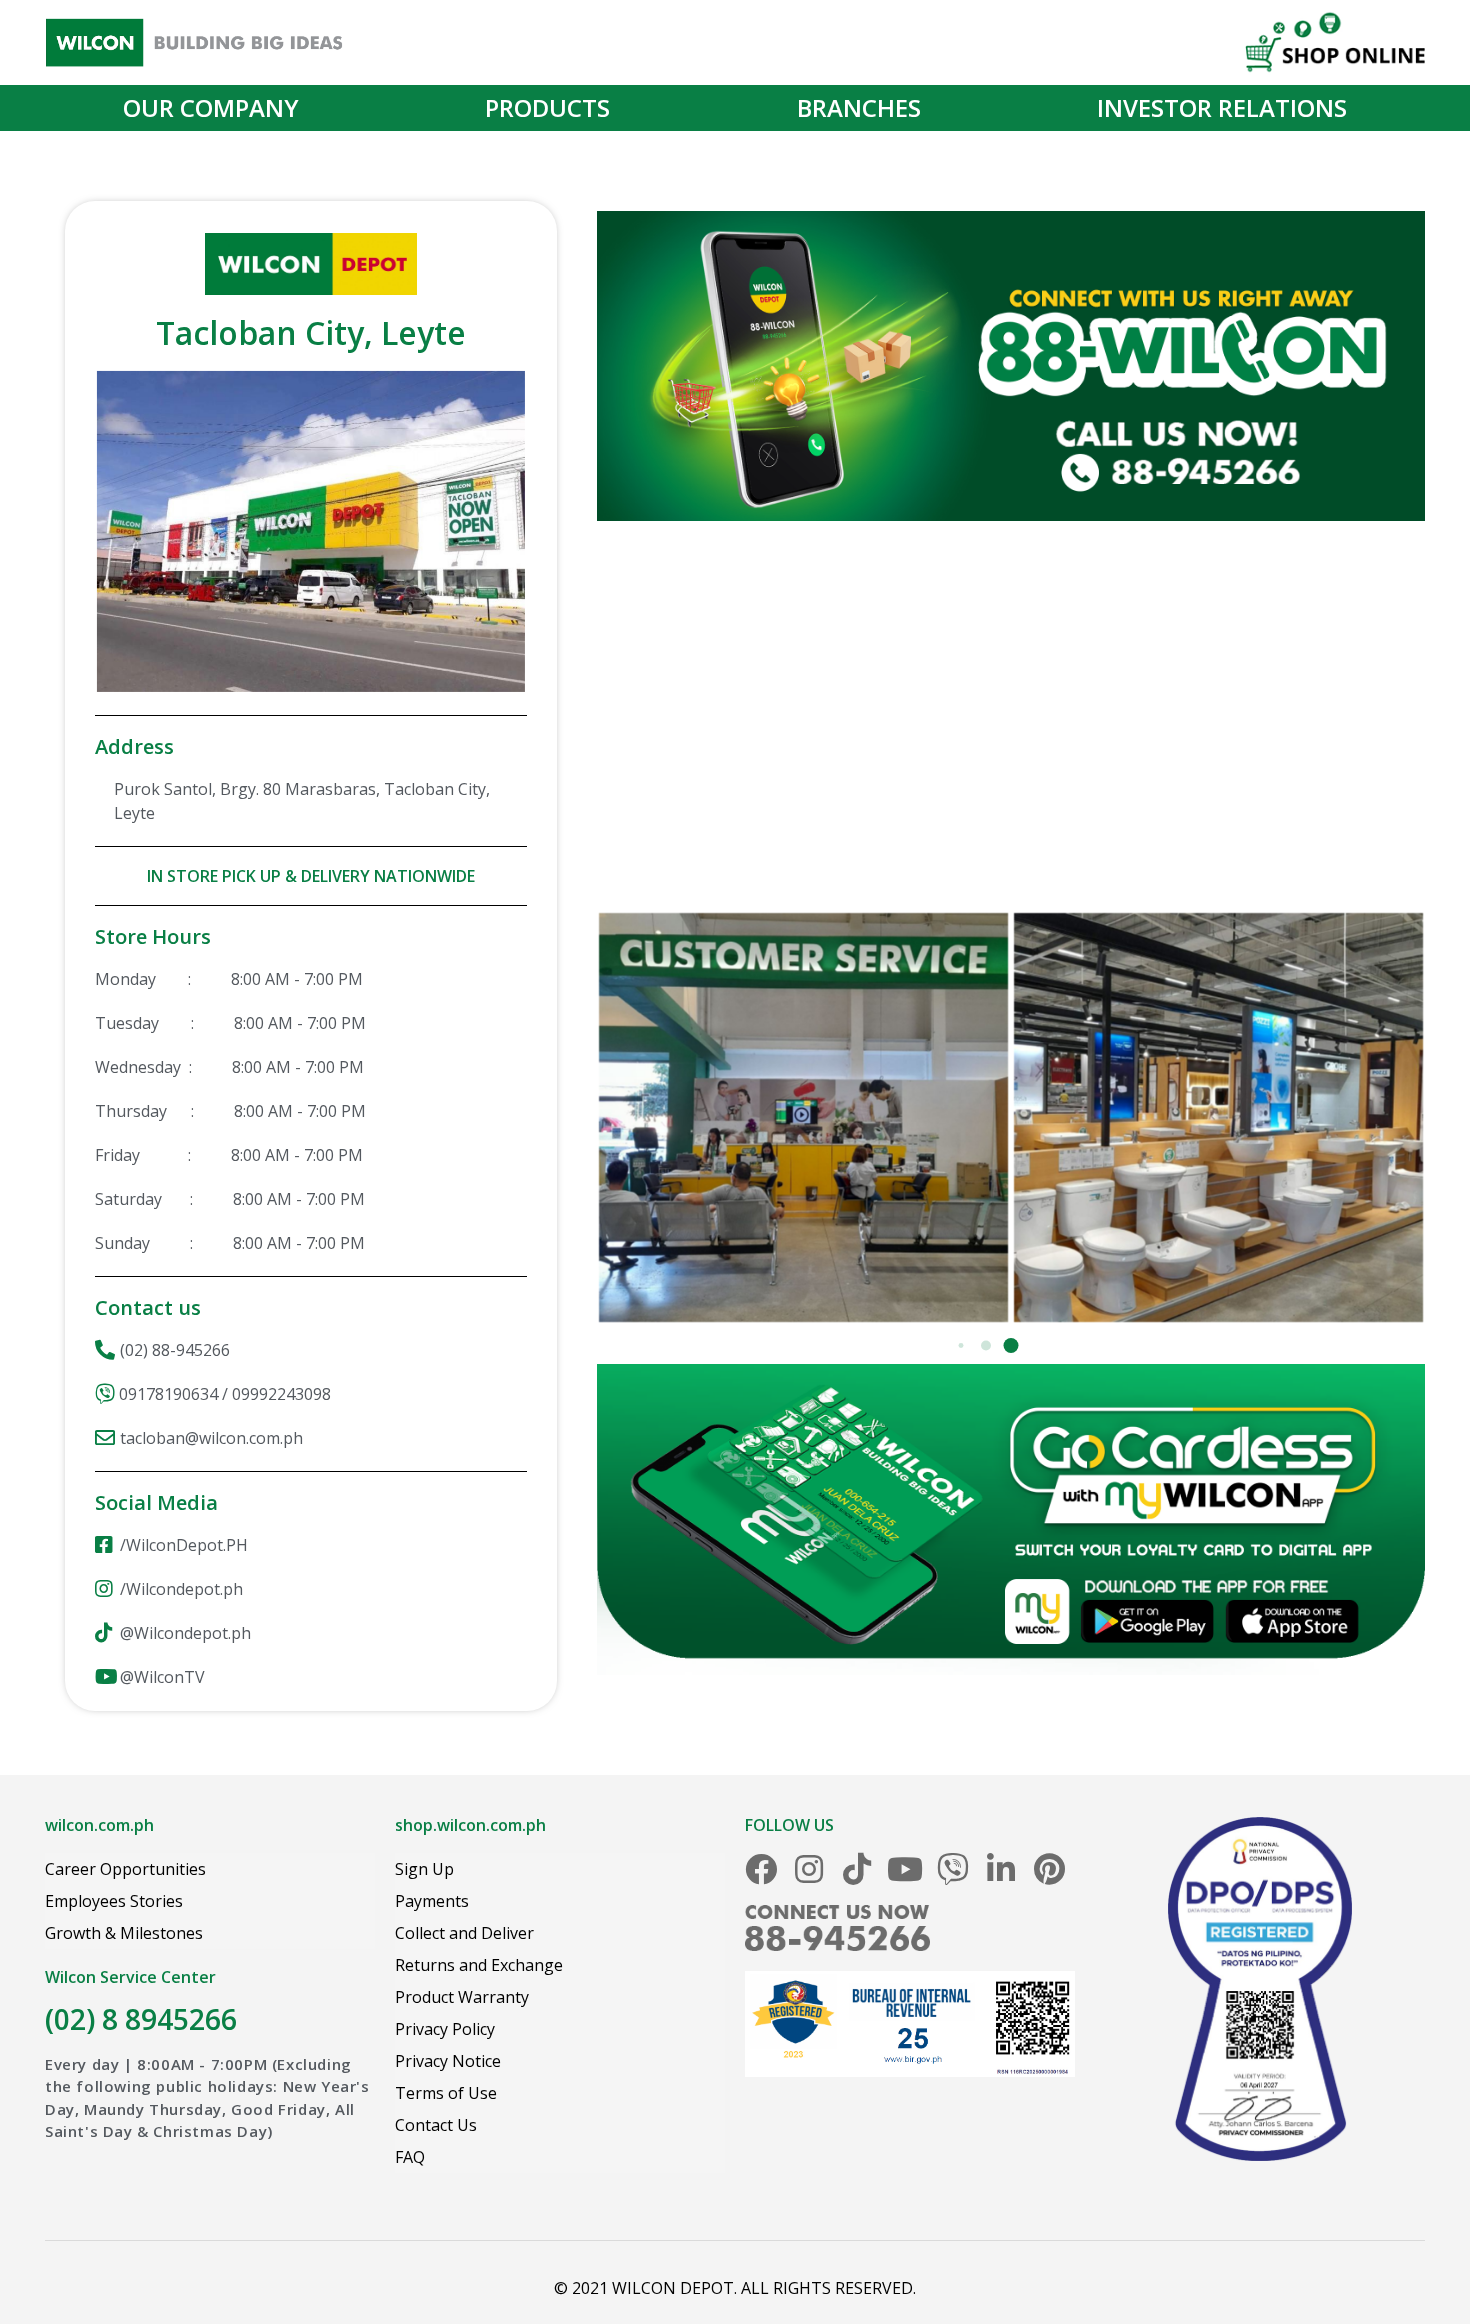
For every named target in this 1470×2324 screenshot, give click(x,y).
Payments (432, 1901)
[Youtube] (905, 1869)
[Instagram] (809, 1869)
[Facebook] (761, 1869)
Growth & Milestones (124, 1933)
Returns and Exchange (479, 1965)
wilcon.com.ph (99, 1825)
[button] (1011, 1345)
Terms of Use (446, 2093)
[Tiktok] (857, 1869)
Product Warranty (462, 1997)
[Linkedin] (1001, 1869)
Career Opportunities (125, 1869)
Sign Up (424, 1869)
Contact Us (436, 2125)
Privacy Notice (448, 2061)
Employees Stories (114, 1901)
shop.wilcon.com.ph (470, 1825)
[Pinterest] (1049, 1869)
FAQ (410, 2157)
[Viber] (953, 1869)
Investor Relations (1222, 107)
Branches (859, 107)
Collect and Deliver (464, 1933)
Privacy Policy (445, 2029)
